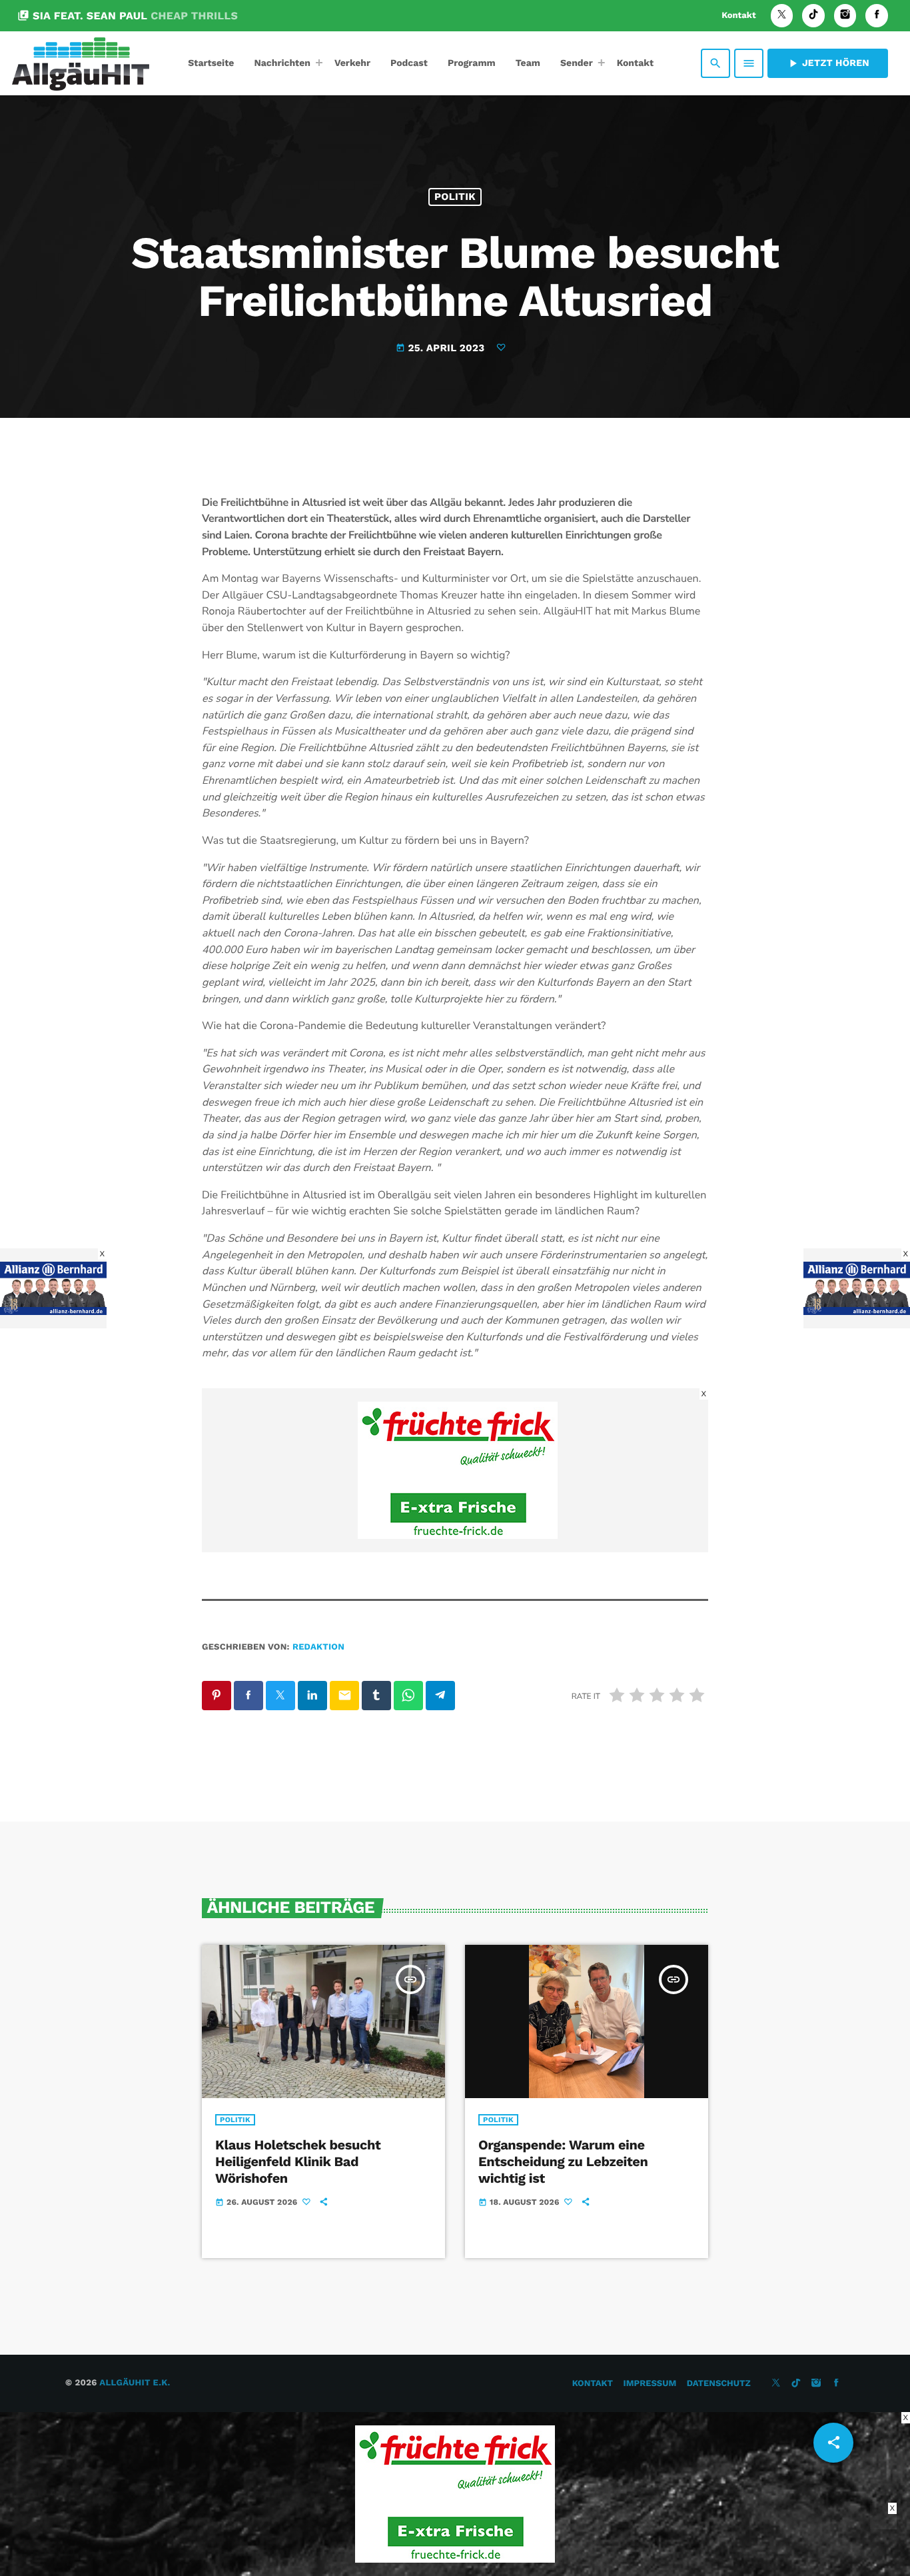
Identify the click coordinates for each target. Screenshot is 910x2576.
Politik (455, 197)
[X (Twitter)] (782, 16)
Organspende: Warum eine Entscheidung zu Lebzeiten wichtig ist (563, 2161)
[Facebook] (877, 16)
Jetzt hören (828, 63)
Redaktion (318, 1647)
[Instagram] (845, 16)
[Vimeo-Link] (81, 63)
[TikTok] (813, 16)
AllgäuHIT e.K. (135, 2383)
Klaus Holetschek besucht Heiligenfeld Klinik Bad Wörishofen (298, 2161)
